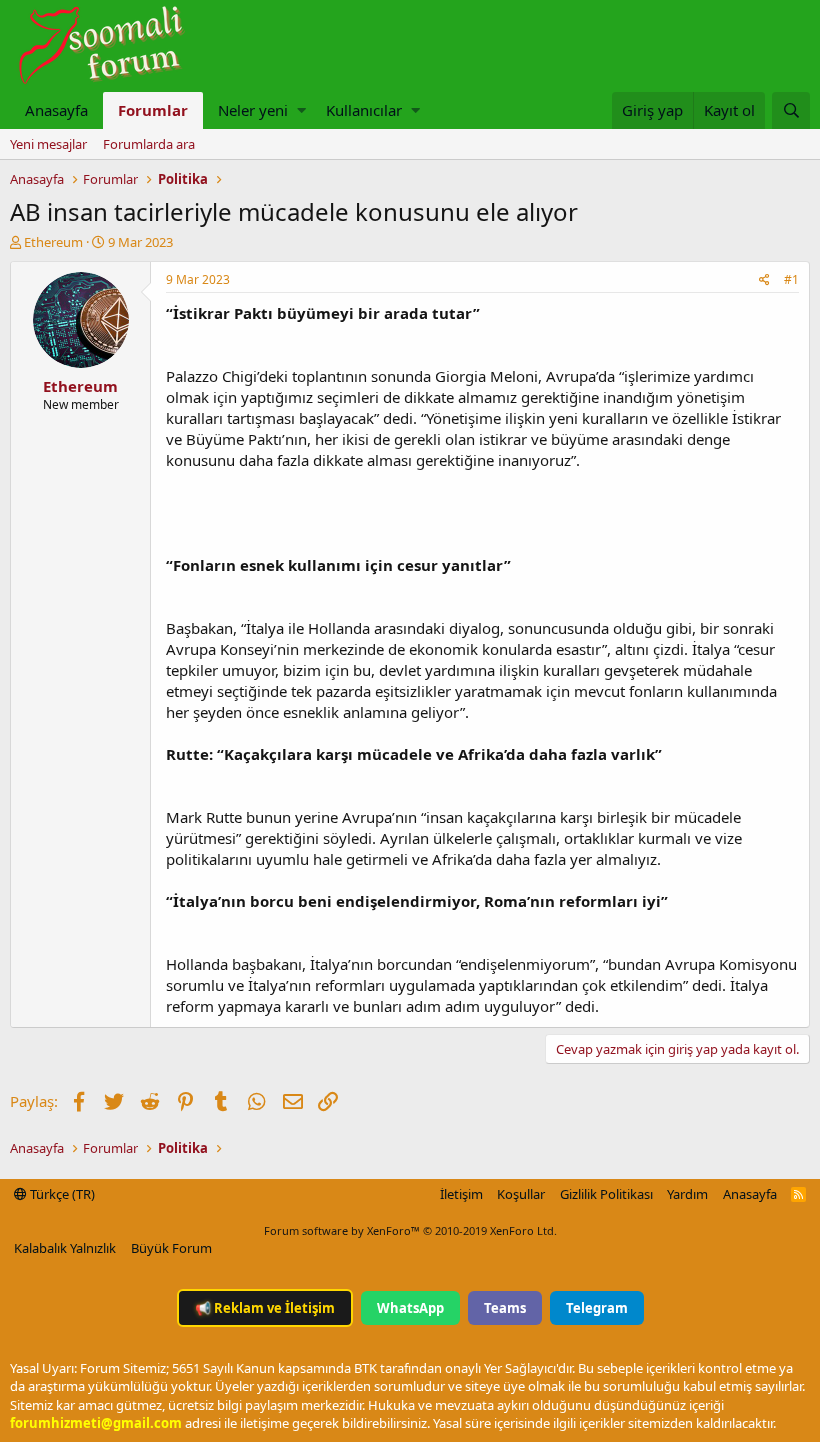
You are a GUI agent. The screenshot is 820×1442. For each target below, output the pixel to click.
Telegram (597, 1308)
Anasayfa (56, 110)
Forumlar (153, 110)
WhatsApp (410, 1308)
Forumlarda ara (149, 144)
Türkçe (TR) (61, 1194)
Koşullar (521, 1194)
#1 (791, 279)
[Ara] (791, 110)
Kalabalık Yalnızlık (65, 1248)
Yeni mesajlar (48, 144)
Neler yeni (253, 110)
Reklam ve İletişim (265, 1308)
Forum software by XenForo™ (410, 1230)
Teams (505, 1308)
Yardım (687, 1194)
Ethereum (53, 242)
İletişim (461, 1194)
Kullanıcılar (364, 110)
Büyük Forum (171, 1248)
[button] (301, 110)
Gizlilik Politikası (606, 1194)
